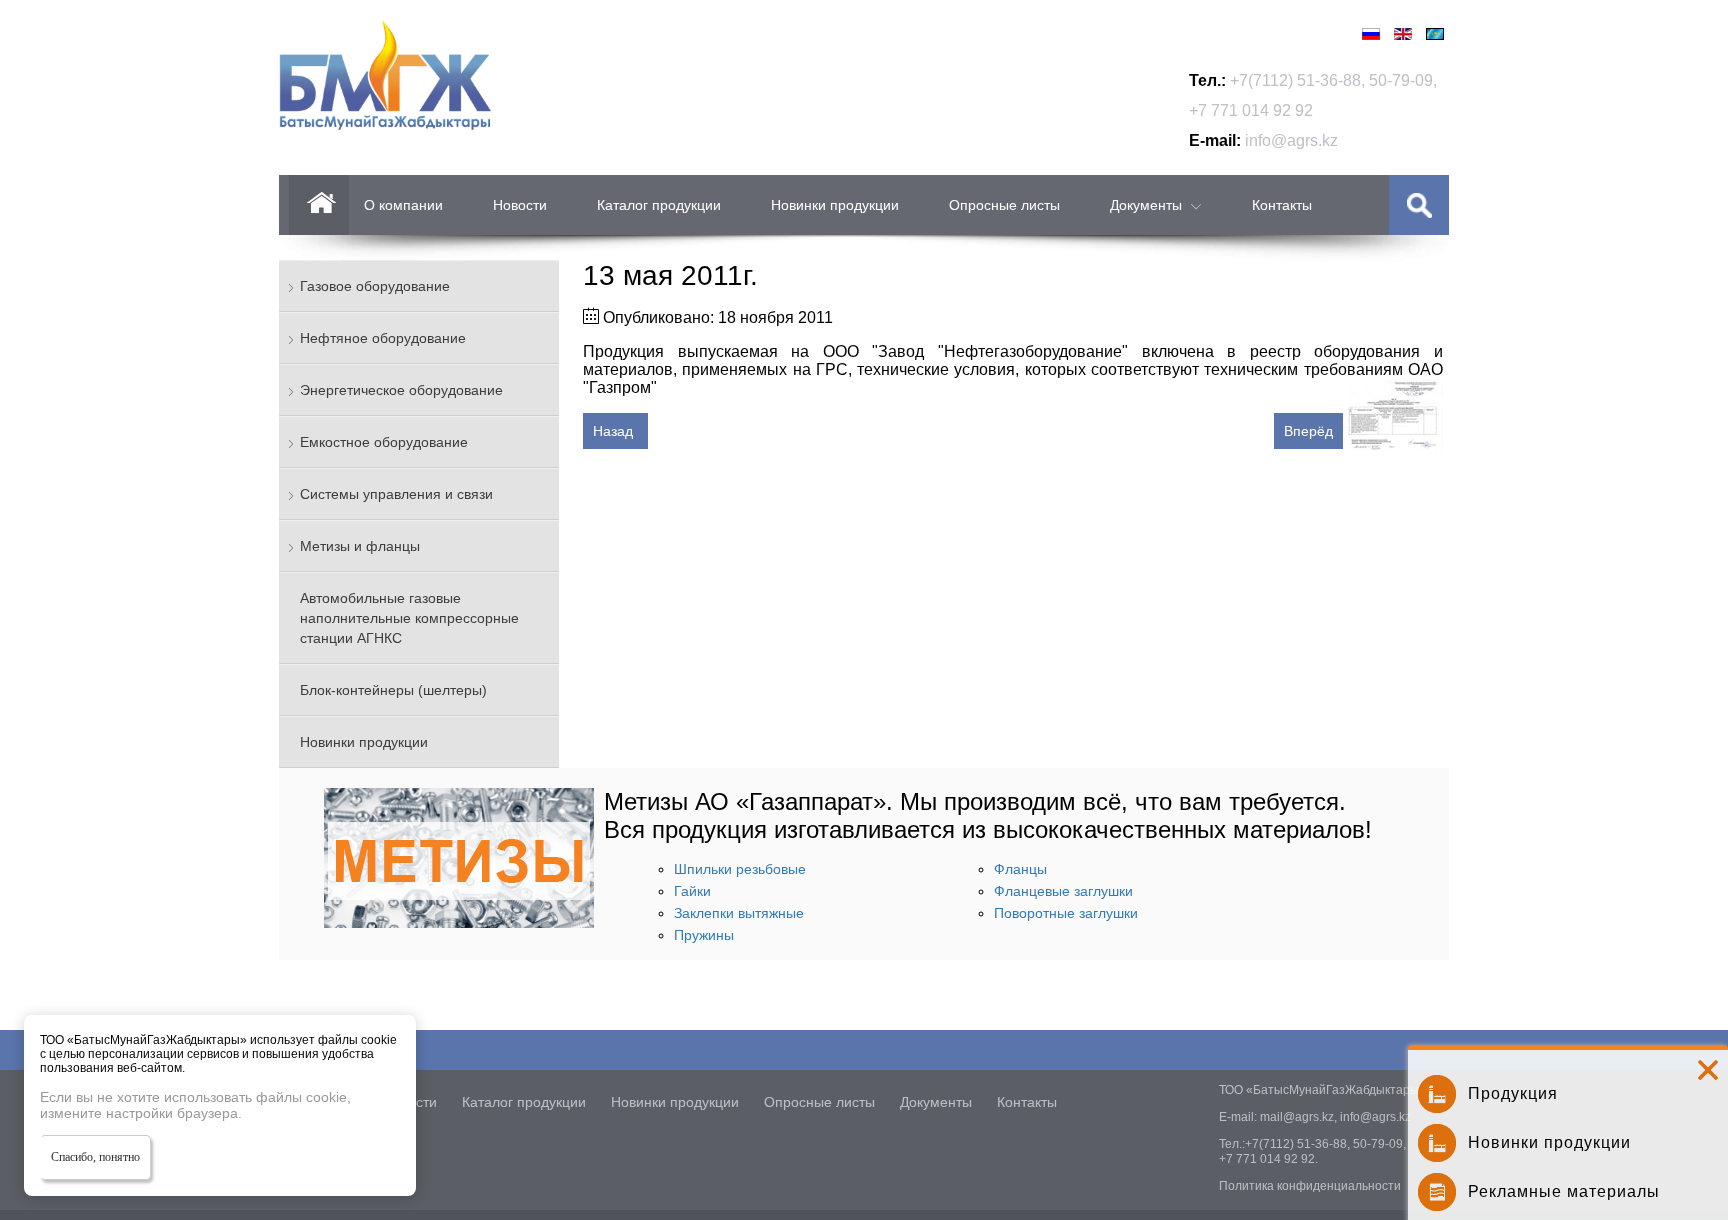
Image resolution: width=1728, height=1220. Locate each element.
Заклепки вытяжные (739, 913)
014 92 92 (1287, 1159)
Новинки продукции (835, 205)
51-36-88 (1329, 80)
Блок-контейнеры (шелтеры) (393, 690)
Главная (319, 205)
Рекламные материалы (1564, 1191)
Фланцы (1020, 869)
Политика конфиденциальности (1310, 1186)
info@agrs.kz (1291, 140)
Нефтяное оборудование (383, 338)
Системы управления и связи (396, 494)
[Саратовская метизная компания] (459, 922)
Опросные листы (1004, 205)
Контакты (1282, 205)
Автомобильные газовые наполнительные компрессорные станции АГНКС (409, 618)
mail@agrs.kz (1297, 1117)
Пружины (704, 935)
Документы (1146, 205)
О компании (403, 205)
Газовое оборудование (375, 286)
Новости (520, 205)
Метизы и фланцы (360, 546)
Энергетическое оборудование (401, 390)
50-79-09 (1401, 80)
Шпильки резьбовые (740, 869)
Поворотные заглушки (1066, 913)
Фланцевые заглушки (1063, 891)
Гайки (692, 891)
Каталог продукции (659, 205)
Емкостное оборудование (384, 442)
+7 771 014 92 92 (1251, 110)
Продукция (1513, 1093)
